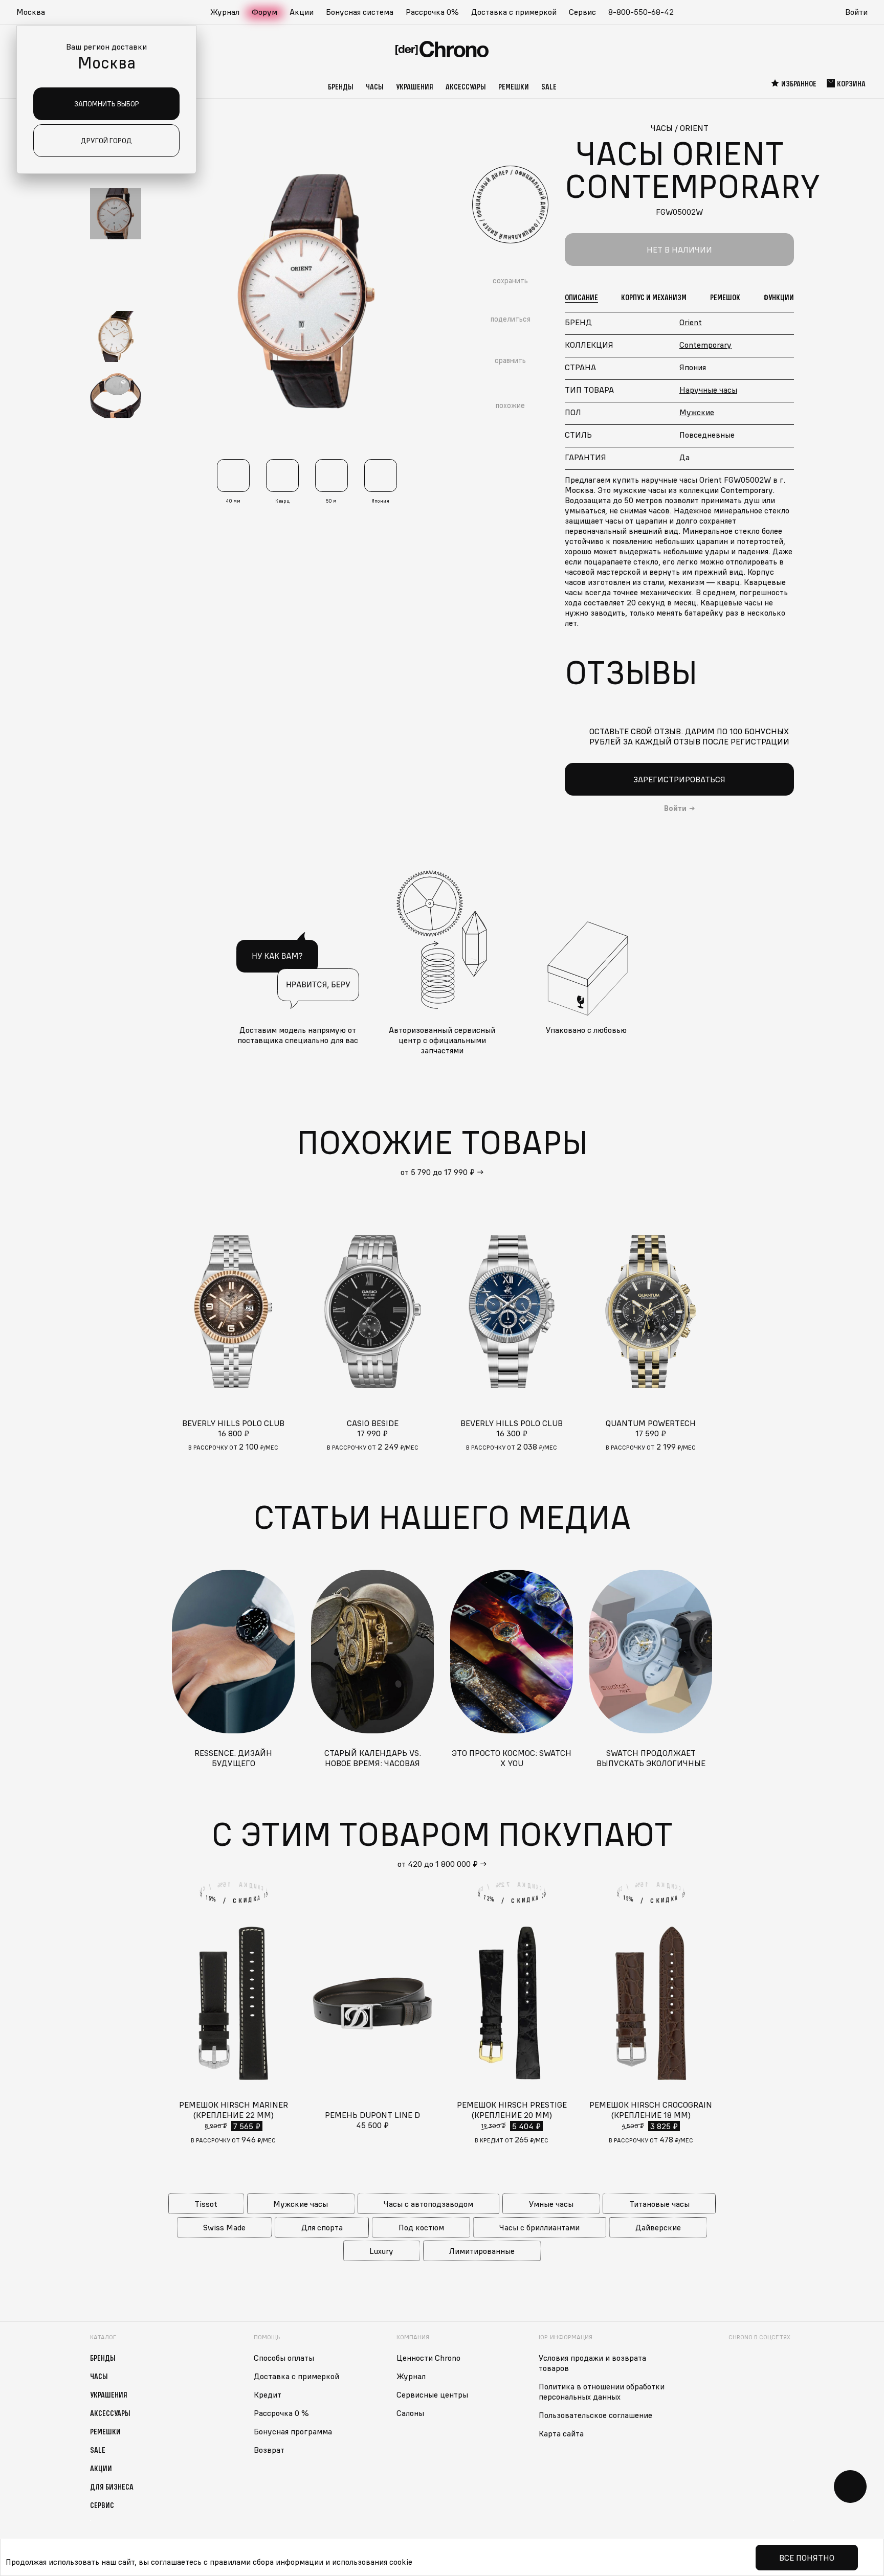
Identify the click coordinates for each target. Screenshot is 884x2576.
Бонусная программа (293, 2431)
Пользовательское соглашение (595, 2415)
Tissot (206, 2204)
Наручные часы (708, 390)
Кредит (268, 2394)
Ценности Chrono (428, 2358)
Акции (302, 12)
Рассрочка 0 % (281, 2413)
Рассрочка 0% (432, 12)
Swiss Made (224, 2227)
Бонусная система (360, 12)
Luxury (381, 2251)
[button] (36, 12)
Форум (264, 12)
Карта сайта (561, 2433)
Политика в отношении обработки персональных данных (602, 2391)
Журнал (225, 12)
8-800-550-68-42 (641, 12)
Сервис (582, 12)
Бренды (341, 86)
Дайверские (658, 2227)
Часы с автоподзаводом (428, 2204)
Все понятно (807, 2558)
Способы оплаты (284, 2358)
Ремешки (514, 86)
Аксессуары (466, 86)
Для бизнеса (112, 2487)
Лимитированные (482, 2251)
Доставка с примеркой (514, 12)
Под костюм (421, 2227)
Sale (549, 86)
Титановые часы (659, 2204)
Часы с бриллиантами (539, 2227)
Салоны (410, 2413)
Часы (375, 86)
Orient (691, 322)
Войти (856, 12)
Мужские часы (301, 2204)
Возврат (269, 2450)
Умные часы (551, 2204)
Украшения (415, 86)
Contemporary (705, 345)
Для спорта (322, 2227)
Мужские (697, 412)
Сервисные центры (432, 2394)
